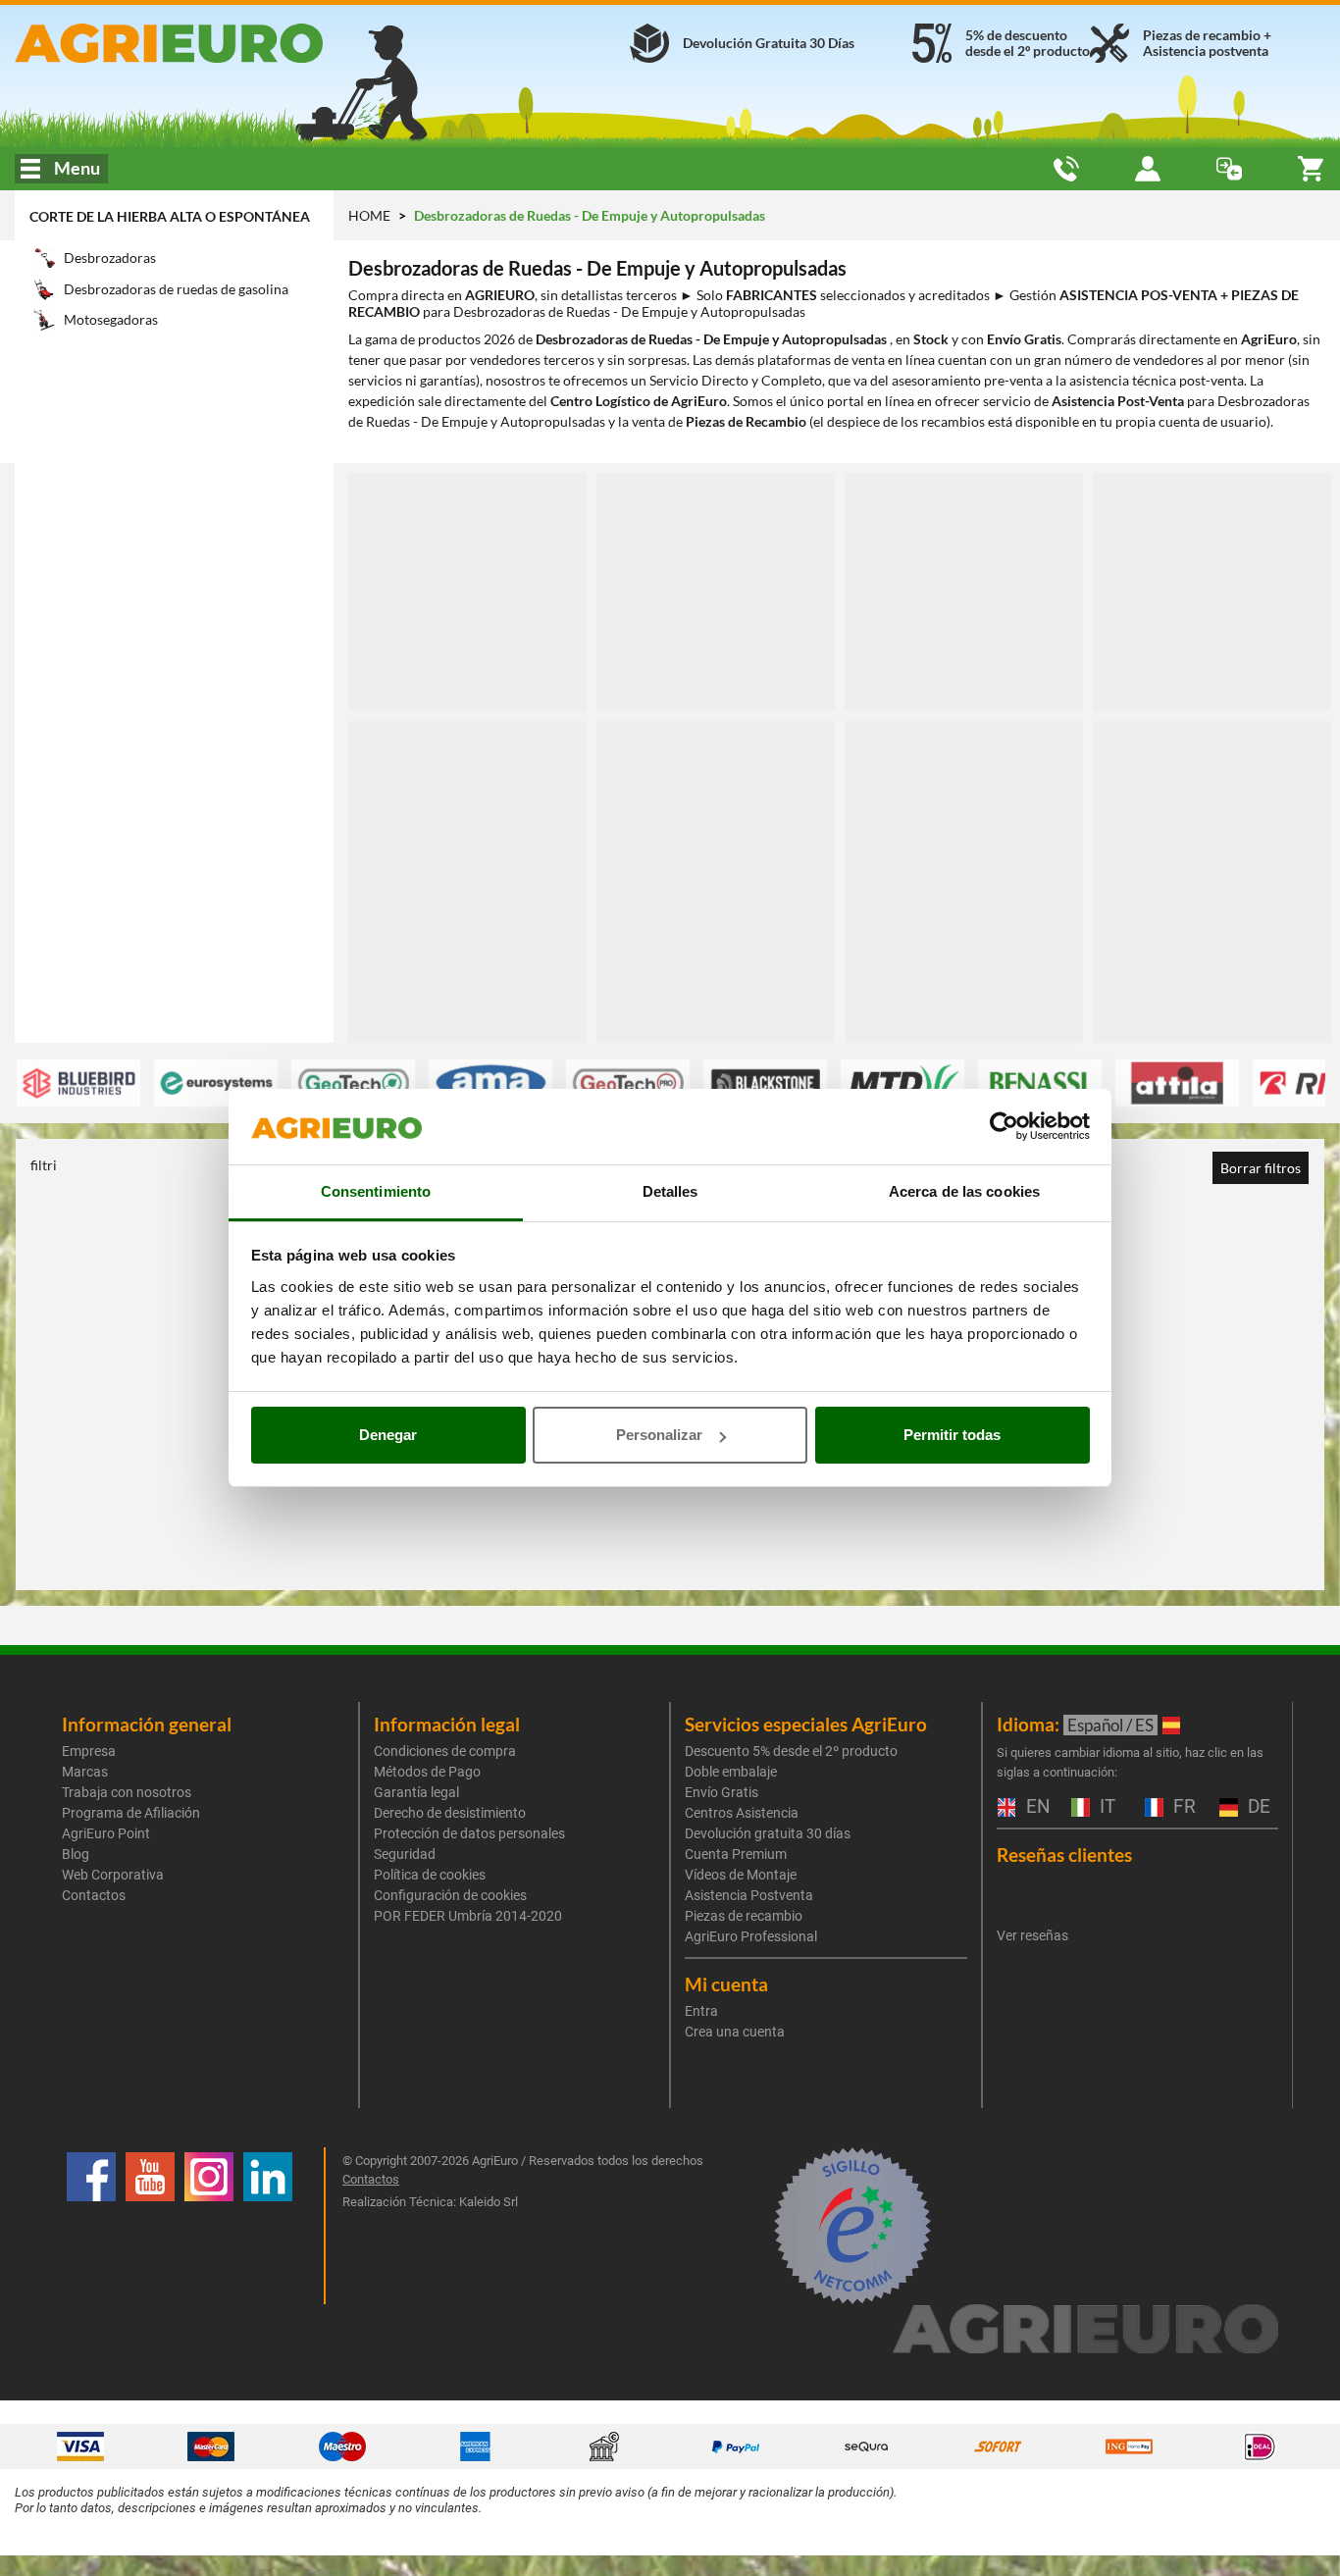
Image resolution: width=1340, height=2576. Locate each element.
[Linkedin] (268, 2226)
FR (1182, 1807)
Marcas (85, 1772)
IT (1105, 1807)
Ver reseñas (1032, 1935)
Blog (76, 1854)
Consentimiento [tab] (376, 1191)
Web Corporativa (113, 1875)
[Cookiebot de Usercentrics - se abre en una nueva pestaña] (1004, 1127)
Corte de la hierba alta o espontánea (170, 216)
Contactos (94, 1895)
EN (1036, 1807)
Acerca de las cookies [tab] (964, 1191)
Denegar (388, 1435)
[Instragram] (209, 2226)
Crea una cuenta (735, 2032)
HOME (369, 215)
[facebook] (91, 2226)
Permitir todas (952, 1435)
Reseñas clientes (1064, 1855)
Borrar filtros (1261, 1168)
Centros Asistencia (742, 1813)
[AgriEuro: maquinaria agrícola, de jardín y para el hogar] (223, 43)
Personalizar (659, 1435)
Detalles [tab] (670, 1191)
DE (1257, 1807)
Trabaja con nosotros (127, 1792)
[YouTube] (150, 2226)
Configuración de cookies (450, 1895)
